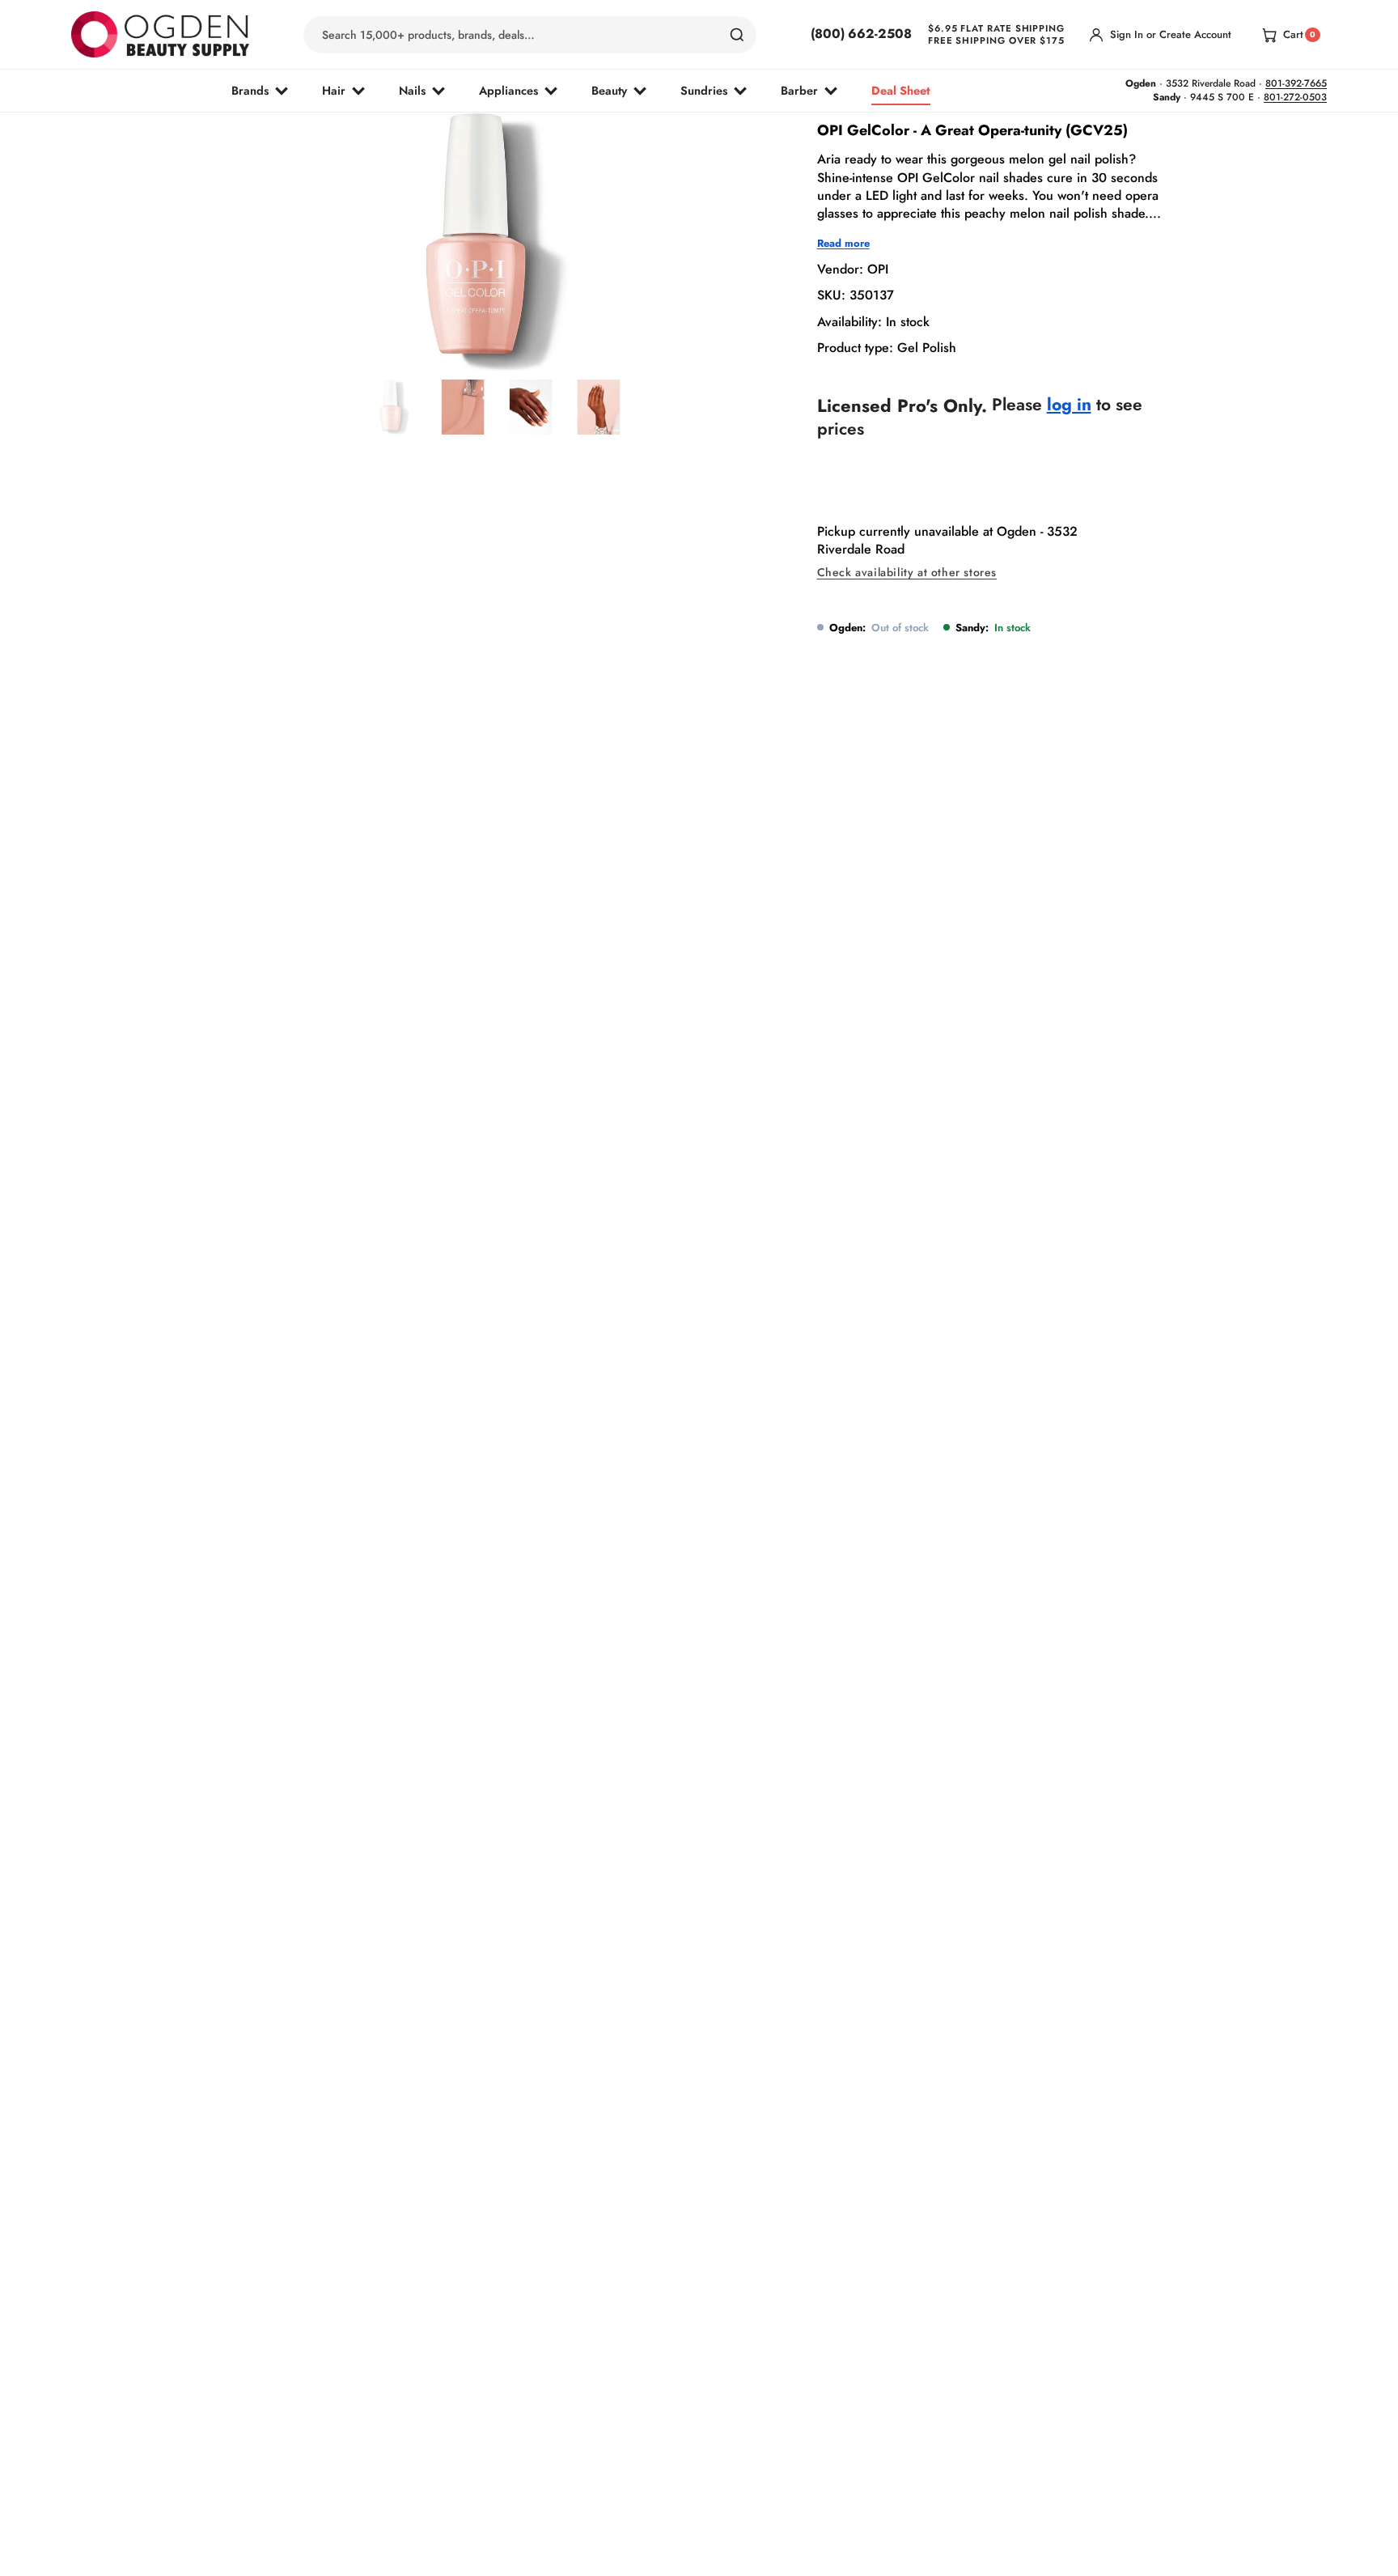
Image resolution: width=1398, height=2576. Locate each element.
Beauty (609, 90)
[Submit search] (737, 35)
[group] (395, 407)
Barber (799, 90)
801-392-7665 (1296, 83)
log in (1069, 405)
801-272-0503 (1295, 97)
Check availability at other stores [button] (907, 573)
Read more (843, 244)
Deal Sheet (901, 90)
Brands (250, 90)
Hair (334, 90)
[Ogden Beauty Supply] (160, 34)
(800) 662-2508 (861, 34)
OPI (878, 269)
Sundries (704, 90)
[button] (454, 333)
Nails (412, 90)
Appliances (508, 90)
